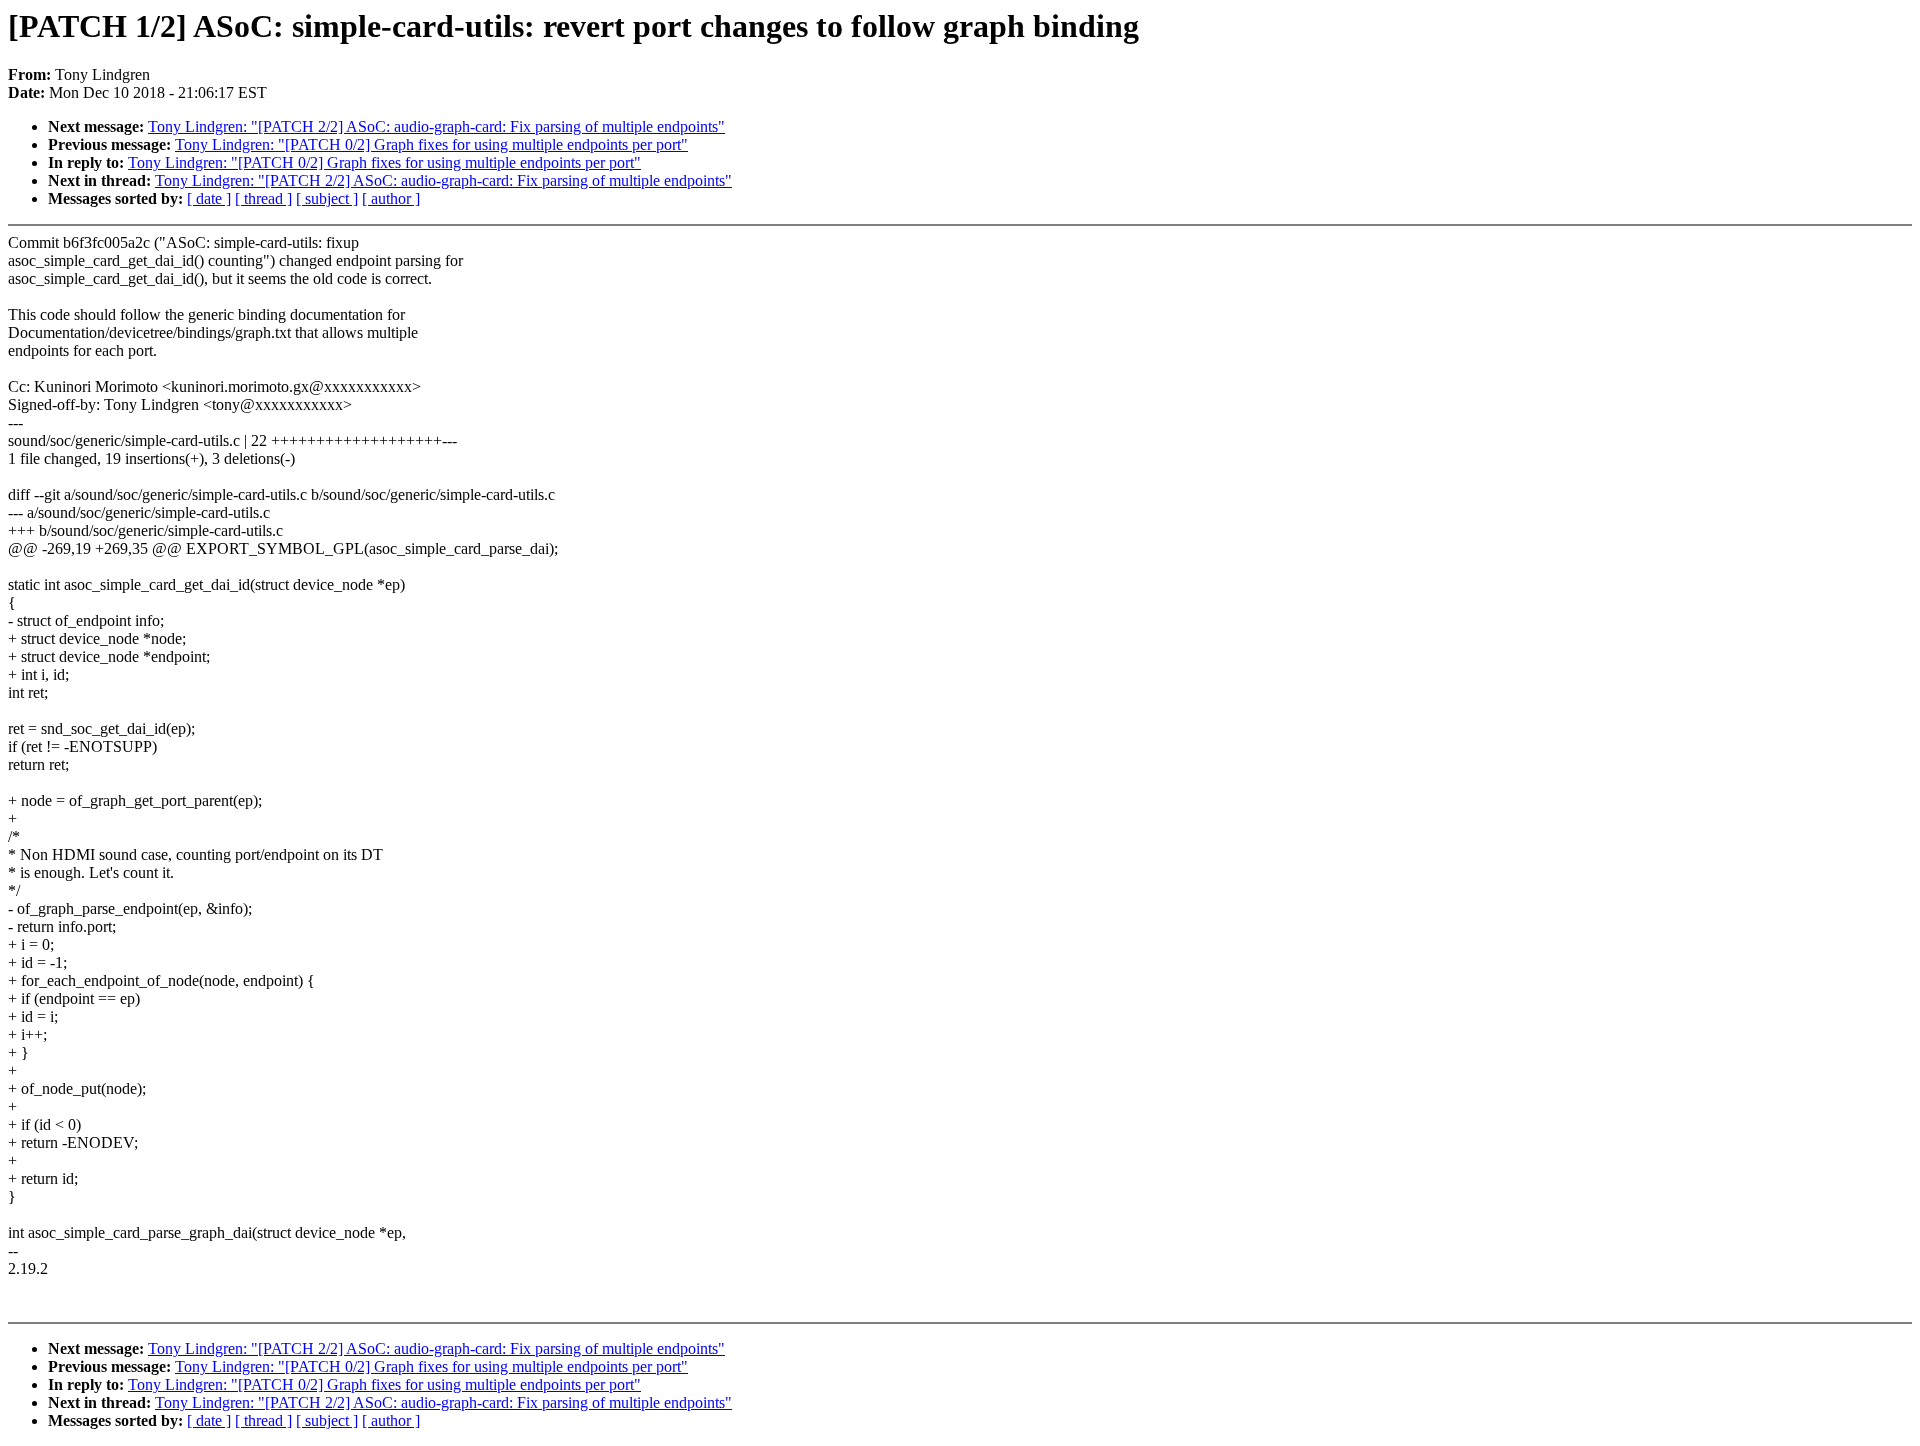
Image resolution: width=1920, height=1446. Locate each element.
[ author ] (391, 198)
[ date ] (209, 198)
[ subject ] (327, 198)
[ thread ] (263, 198)
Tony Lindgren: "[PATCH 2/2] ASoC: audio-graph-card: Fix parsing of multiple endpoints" (436, 126)
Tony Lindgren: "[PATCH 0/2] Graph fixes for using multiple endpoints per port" (431, 144)
